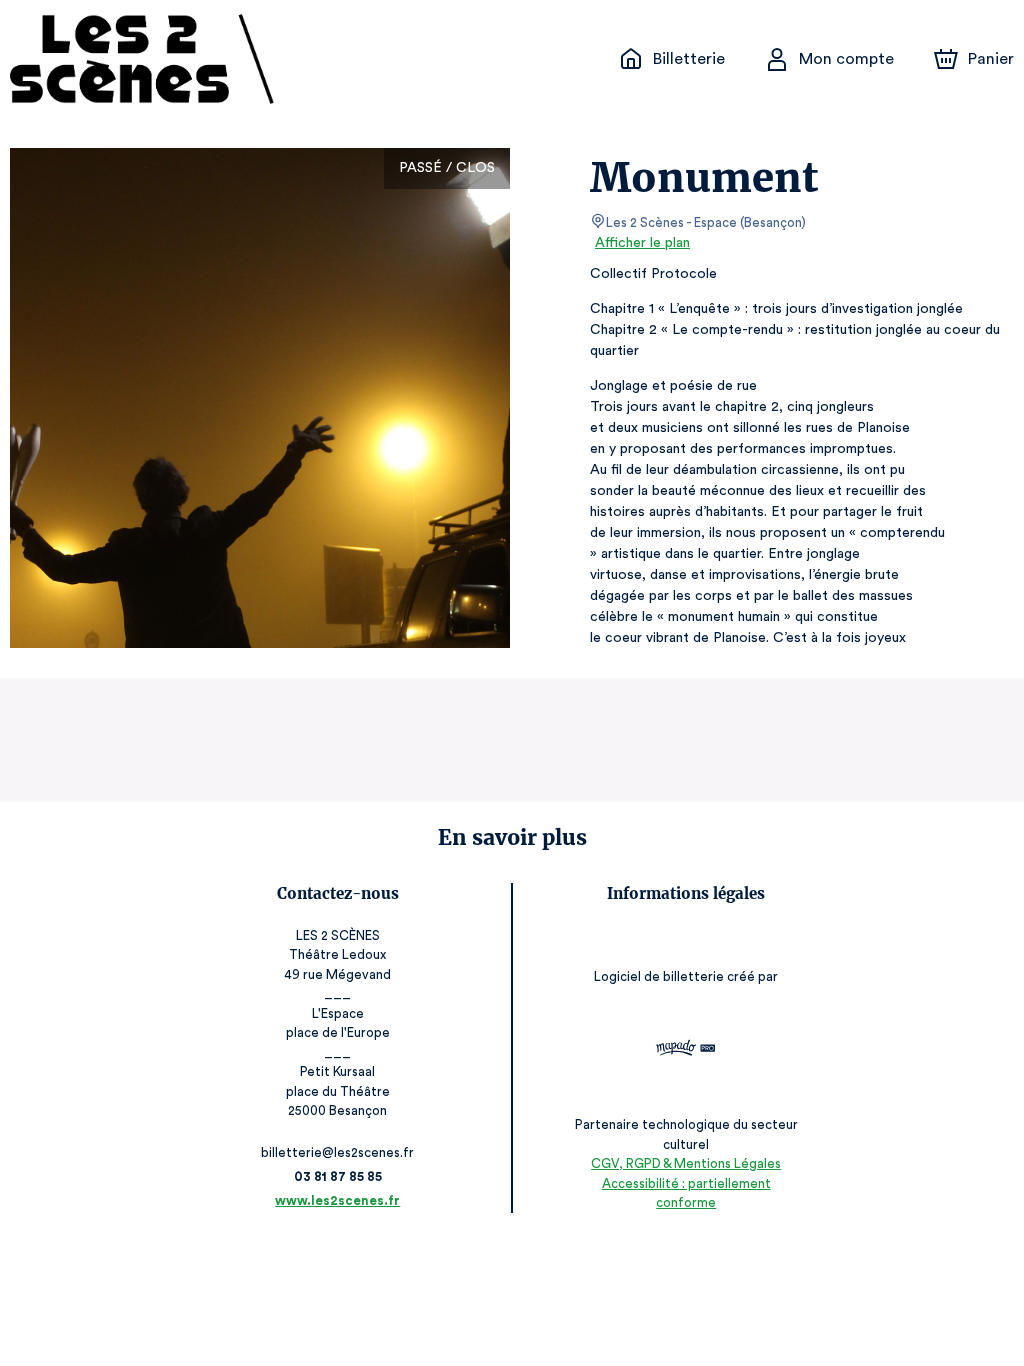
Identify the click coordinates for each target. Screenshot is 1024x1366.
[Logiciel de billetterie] (686, 1050)
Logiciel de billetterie (659, 976)
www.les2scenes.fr (337, 1200)
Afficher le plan (642, 243)
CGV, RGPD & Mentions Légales (686, 1163)
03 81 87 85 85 (338, 1176)
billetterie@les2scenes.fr (337, 1152)
